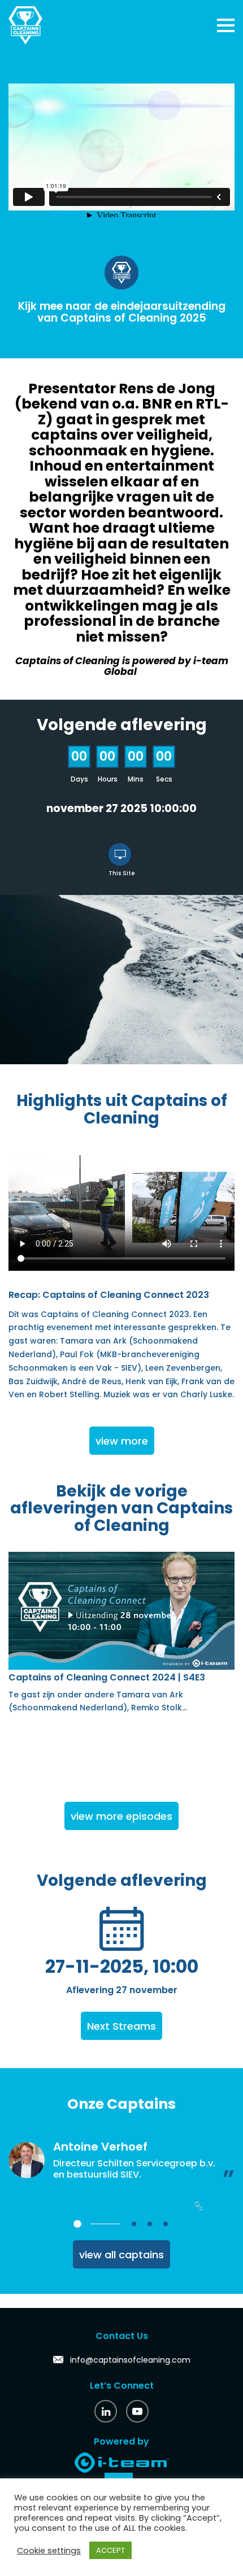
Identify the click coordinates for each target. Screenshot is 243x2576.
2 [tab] (134, 2224)
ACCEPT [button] (110, 2550)
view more (122, 1441)
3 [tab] (150, 2224)
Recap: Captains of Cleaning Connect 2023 (109, 1295)
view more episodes (121, 1816)
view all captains (121, 2255)
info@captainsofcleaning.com (130, 2360)
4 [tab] (166, 2224)
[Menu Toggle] (226, 25)
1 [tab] (77, 2224)
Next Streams (121, 2026)
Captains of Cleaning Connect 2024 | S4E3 (107, 1677)
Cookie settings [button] (49, 2551)
